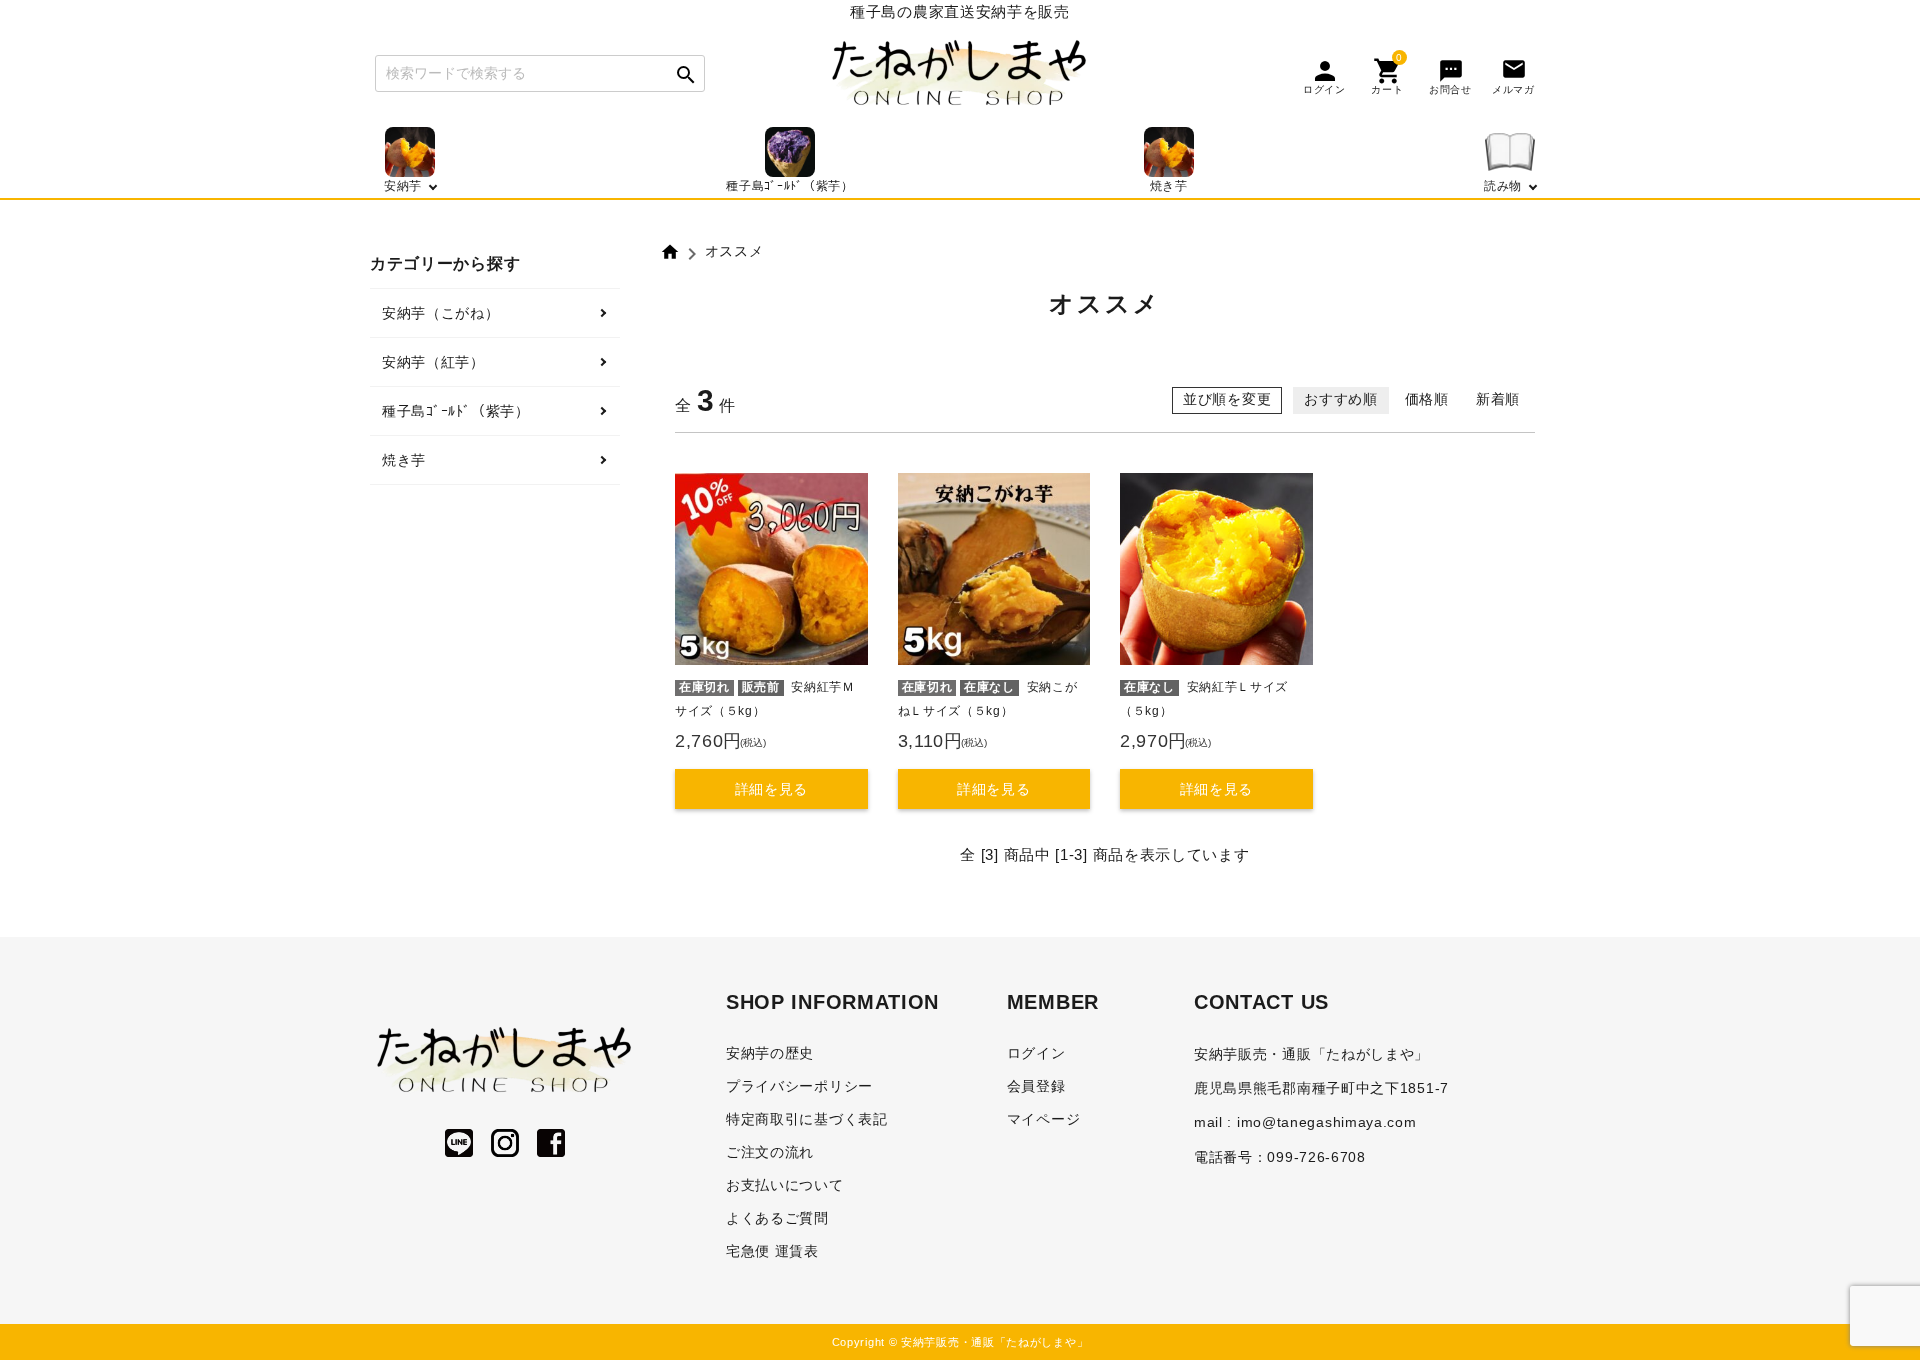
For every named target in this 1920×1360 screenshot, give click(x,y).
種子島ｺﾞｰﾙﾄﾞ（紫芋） (456, 411)
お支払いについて (785, 1185)
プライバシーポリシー (799, 1086)
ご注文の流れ (770, 1152)
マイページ (1044, 1119)
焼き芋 (404, 460)
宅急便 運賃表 (772, 1251)
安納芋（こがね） (441, 313)
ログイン (1036, 1053)
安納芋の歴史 (770, 1053)
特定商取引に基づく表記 (807, 1119)
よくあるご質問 (777, 1218)
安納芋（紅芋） (433, 362)
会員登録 (1036, 1086)
